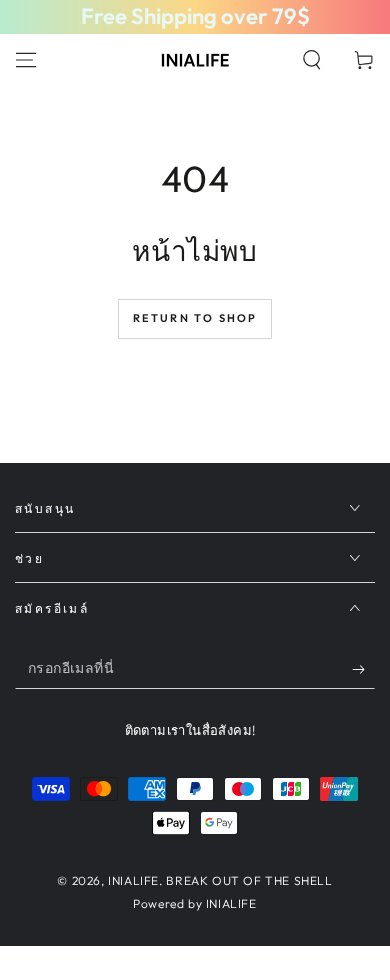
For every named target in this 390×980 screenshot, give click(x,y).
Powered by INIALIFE (194, 903)
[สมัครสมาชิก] (363, 669)
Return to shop (195, 318)
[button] (312, 60)
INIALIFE (133, 880)
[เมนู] (26, 60)
